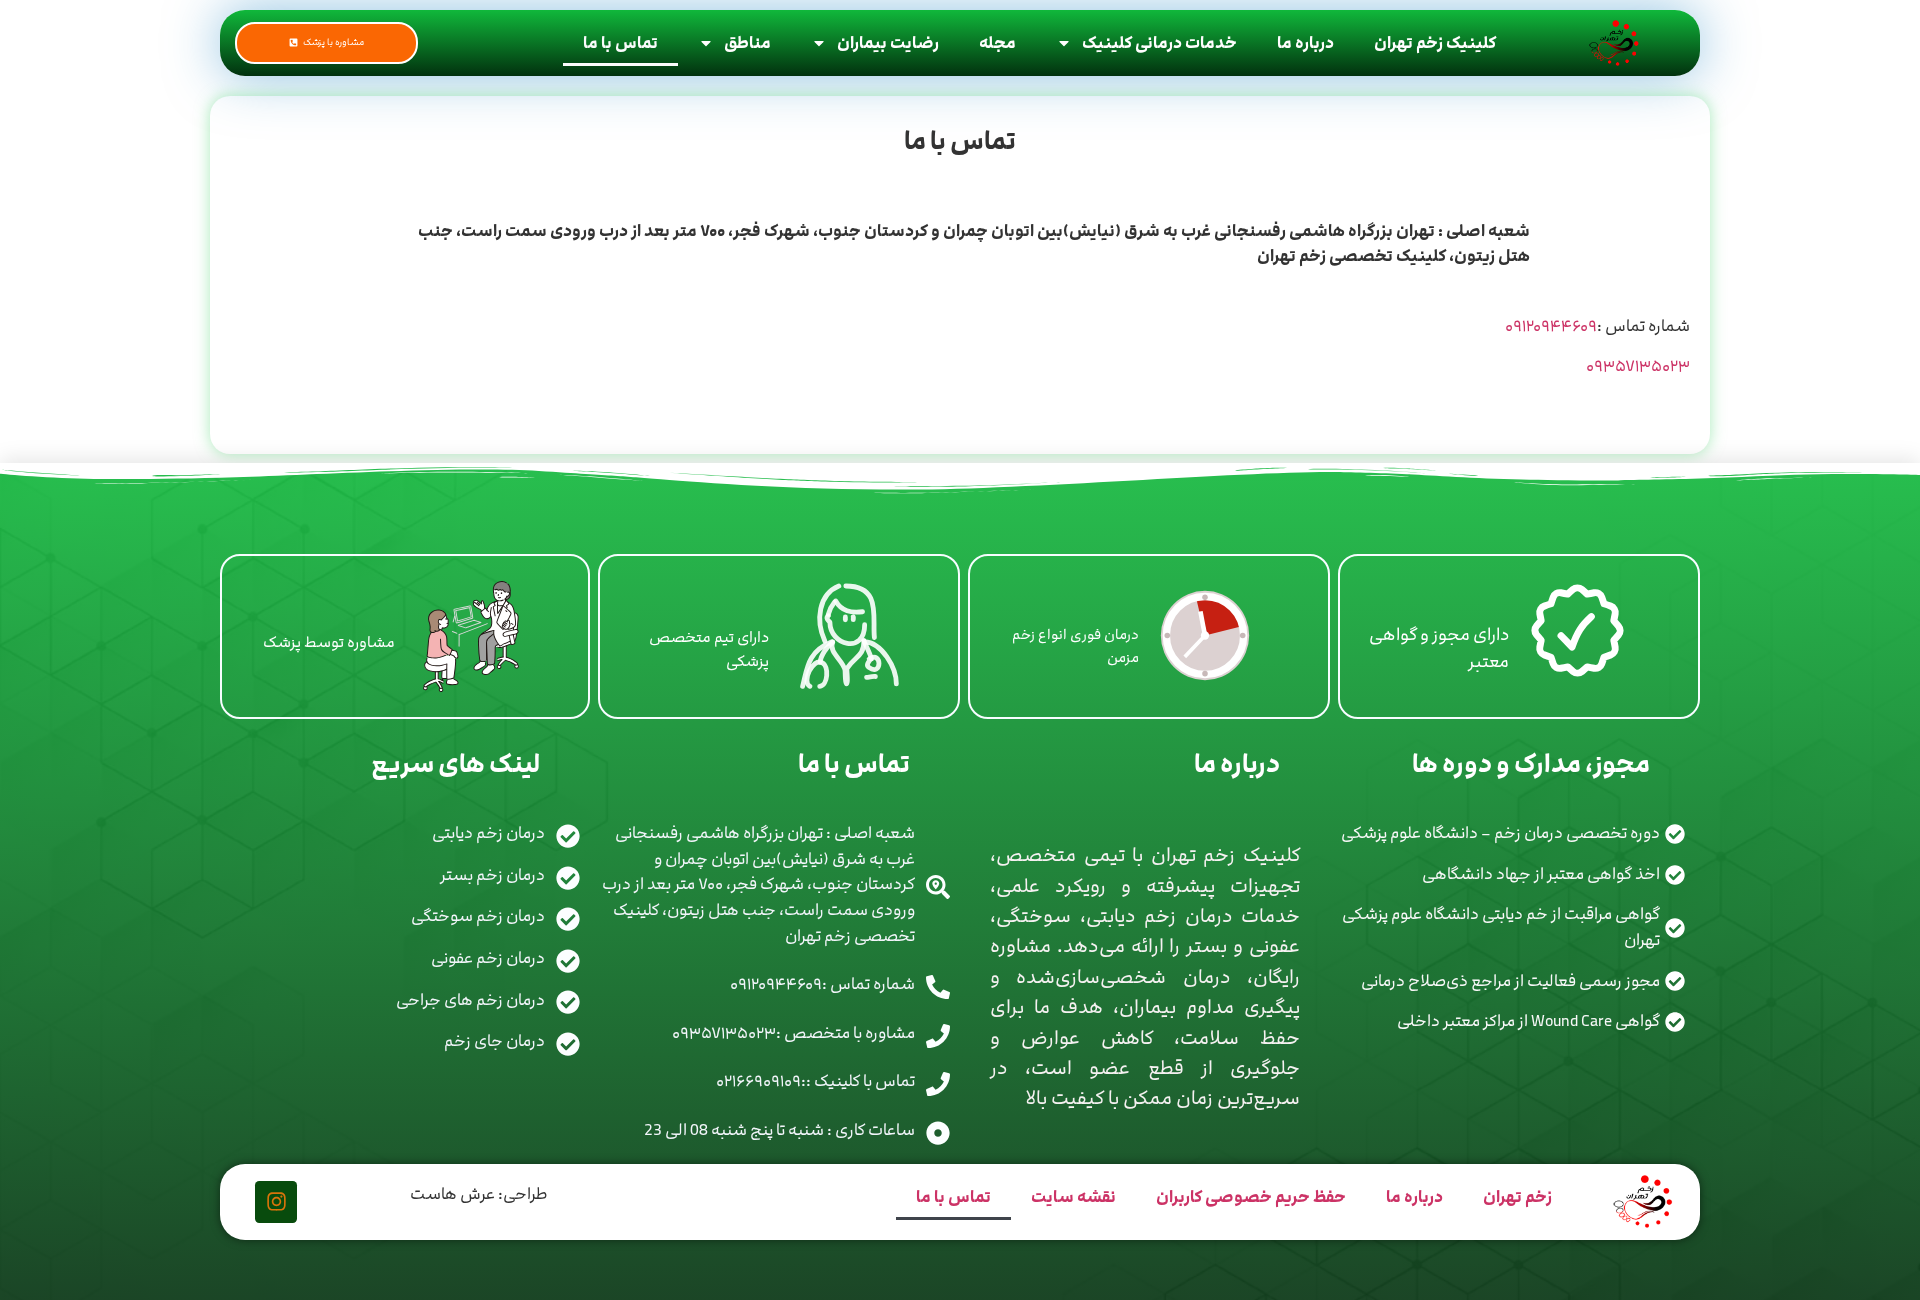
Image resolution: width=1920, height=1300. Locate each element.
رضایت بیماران (888, 43)
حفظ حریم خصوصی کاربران (1251, 1197)
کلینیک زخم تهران (1435, 43)
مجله (997, 43)
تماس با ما (620, 43)
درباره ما (1305, 43)
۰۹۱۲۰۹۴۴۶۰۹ (1551, 326)
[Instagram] (276, 1202)
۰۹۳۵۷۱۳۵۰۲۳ (1638, 366)
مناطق (747, 43)
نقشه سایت (1073, 1197)
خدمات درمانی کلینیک (1159, 43)
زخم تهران (1517, 1197)
